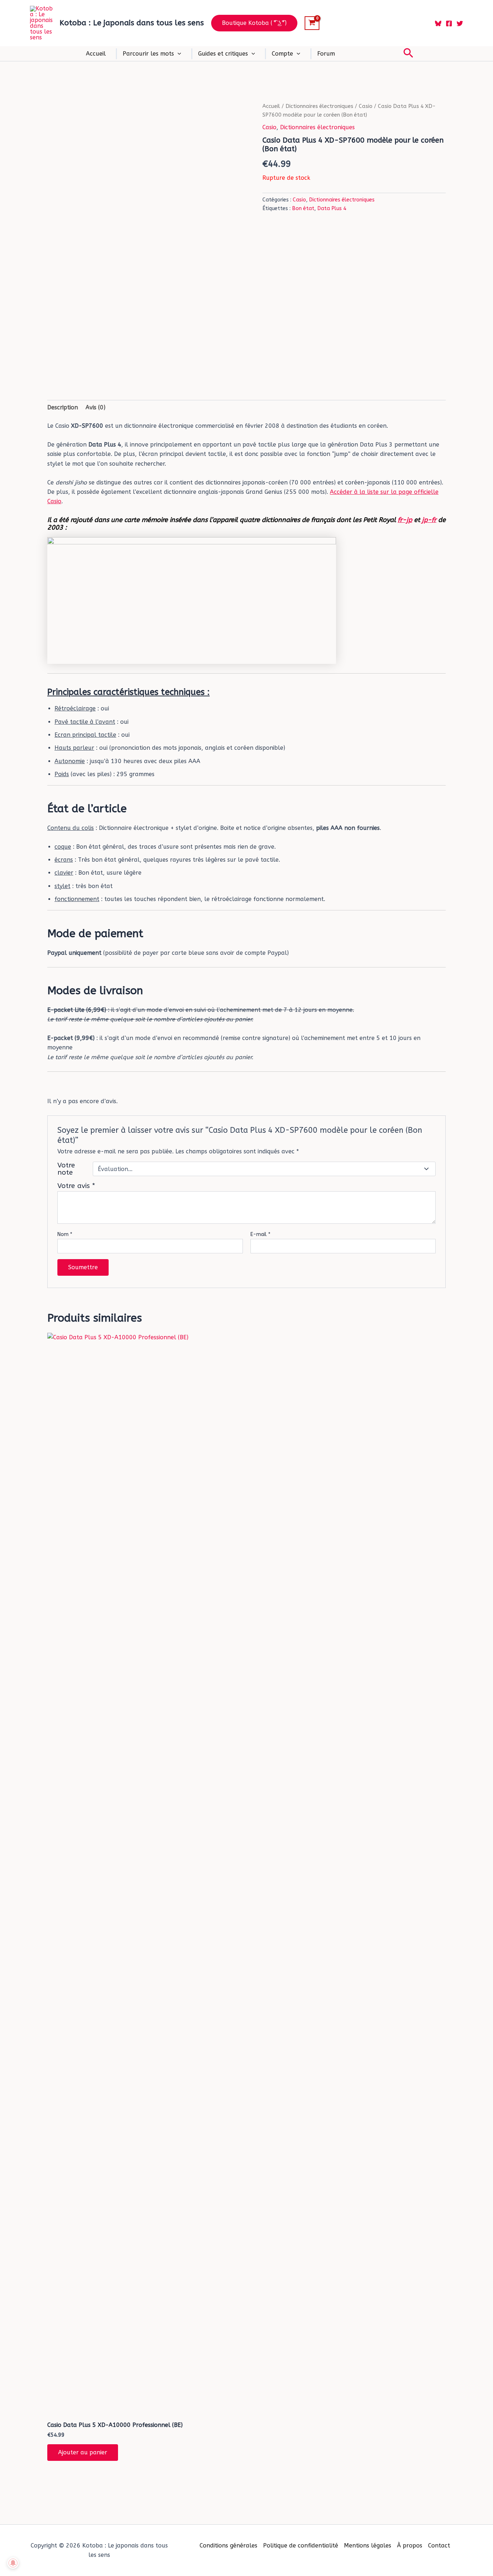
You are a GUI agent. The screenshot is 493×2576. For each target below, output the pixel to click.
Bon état (303, 208)
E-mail (260, 1234)
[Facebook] (449, 23)
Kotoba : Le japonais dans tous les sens (132, 23)
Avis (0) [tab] (95, 407)
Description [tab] (63, 407)
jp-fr (429, 520)
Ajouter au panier (83, 2452)
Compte (282, 54)
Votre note (66, 1169)
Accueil (96, 54)
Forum (326, 54)
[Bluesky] (438, 23)
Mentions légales (368, 2545)
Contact (439, 2545)
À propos (410, 2545)
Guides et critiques (223, 54)
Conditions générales (228, 2545)
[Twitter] (460, 23)
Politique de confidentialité (301, 2545)
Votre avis (76, 1186)
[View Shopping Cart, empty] (312, 23)
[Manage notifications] (13, 2563)
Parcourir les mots (148, 54)
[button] (254, 23)
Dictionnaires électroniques (319, 106)
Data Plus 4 (332, 208)
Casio (366, 106)
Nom (65, 1234)
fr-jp (405, 520)
